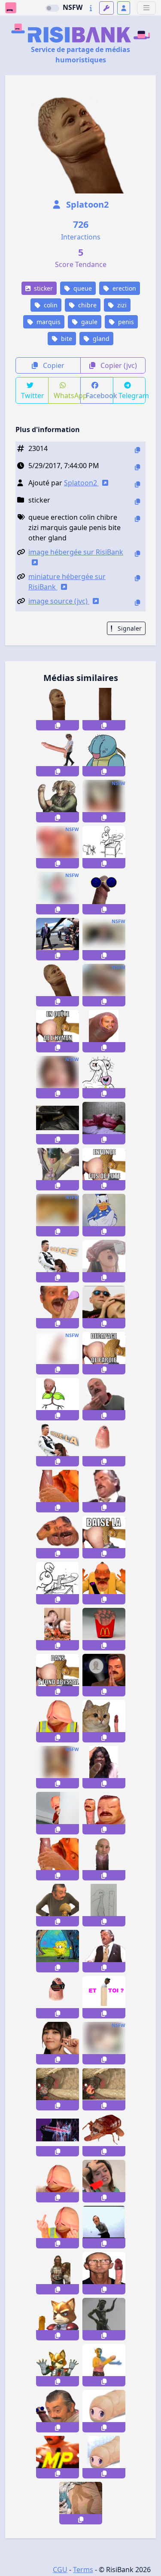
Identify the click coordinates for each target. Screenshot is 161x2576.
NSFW (73, 7)
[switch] (52, 8)
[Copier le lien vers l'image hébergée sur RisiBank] (137, 554)
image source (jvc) (59, 601)
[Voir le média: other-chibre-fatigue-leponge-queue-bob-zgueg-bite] (58, 1951)
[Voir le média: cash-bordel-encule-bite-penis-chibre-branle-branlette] (58, 1491)
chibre (87, 305)
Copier (53, 365)
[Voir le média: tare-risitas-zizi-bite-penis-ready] (58, 2411)
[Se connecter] (124, 8)
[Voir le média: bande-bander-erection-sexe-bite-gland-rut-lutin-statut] (104, 2319)
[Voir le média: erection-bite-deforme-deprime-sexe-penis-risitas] (104, 1813)
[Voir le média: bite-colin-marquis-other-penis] (58, 985)
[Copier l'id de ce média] (137, 450)
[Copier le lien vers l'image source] (137, 603)
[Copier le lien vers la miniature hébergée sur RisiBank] (137, 578)
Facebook (100, 396)
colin (50, 305)
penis (125, 322)
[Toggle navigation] (146, 8)
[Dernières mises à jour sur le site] (91, 8)
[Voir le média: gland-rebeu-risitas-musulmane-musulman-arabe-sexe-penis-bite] (104, 1445)
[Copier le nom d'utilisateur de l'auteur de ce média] (137, 484)
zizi (121, 305)
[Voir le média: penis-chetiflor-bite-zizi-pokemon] (58, 1399)
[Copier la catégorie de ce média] (137, 501)
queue (82, 288)
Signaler (129, 628)
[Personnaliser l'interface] (106, 8)
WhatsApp (67, 396)
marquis (48, 322)
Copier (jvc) (118, 365)
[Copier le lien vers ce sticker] (58, 725)
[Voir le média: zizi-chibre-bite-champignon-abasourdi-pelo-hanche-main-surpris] (58, 1905)
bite (66, 339)
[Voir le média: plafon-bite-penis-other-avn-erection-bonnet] (104, 2273)
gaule (88, 322)
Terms (83, 2570)
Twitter (33, 396)
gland (100, 339)
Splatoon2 (86, 204)
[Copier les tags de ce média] (137, 519)
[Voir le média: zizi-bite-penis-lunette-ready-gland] (104, 893)
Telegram (132, 396)
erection (123, 288)
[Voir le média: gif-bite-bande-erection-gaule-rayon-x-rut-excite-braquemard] (58, 2135)
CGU (60, 2570)
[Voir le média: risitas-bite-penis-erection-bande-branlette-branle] (58, 1307)
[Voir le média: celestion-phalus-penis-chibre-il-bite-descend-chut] (58, 1813)
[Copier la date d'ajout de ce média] (137, 467)
